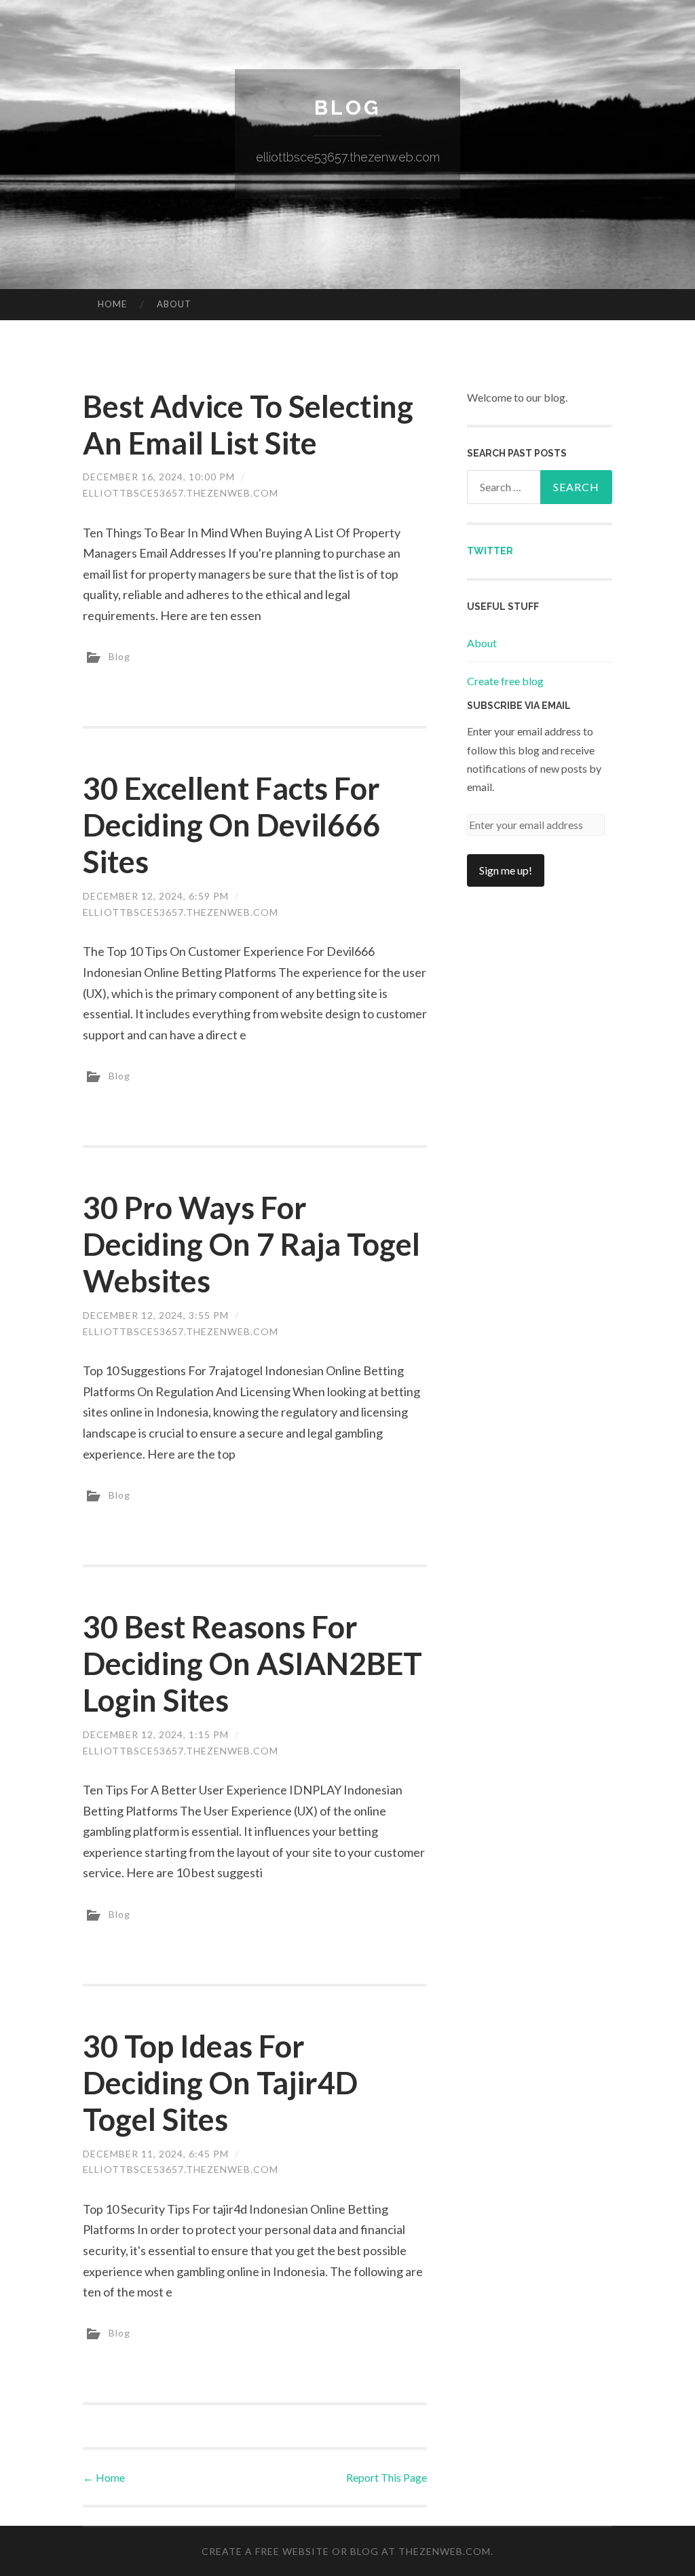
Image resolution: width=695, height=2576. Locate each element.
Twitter (490, 551)
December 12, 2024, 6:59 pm (156, 896)
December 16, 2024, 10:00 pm (159, 477)
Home (112, 304)
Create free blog (505, 681)
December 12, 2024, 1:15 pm (156, 1734)
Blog (347, 108)
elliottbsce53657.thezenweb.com (181, 493)
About (174, 304)
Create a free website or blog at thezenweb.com (346, 2551)
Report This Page (387, 2477)
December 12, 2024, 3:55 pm (156, 1315)
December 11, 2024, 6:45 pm (156, 2154)
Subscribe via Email (519, 706)
